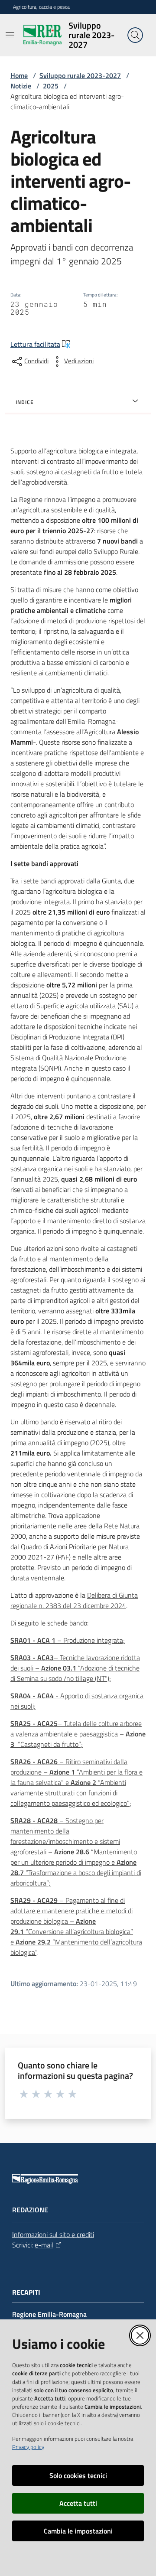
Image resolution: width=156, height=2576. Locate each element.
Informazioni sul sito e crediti (53, 2234)
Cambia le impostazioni (78, 2531)
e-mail (44, 2245)
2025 (51, 86)
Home (19, 75)
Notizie (21, 86)
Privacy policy (28, 2447)
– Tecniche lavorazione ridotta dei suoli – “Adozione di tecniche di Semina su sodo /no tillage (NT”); (75, 1668)
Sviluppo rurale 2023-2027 (80, 75)
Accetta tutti (78, 2503)
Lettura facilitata (35, 344)
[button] (135, 35)
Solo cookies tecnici (78, 2475)
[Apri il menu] (10, 35)
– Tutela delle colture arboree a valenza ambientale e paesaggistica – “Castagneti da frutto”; (78, 1734)
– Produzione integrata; (68, 1640)
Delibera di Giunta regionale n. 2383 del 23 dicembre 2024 (74, 1600)
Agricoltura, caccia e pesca (41, 7)
